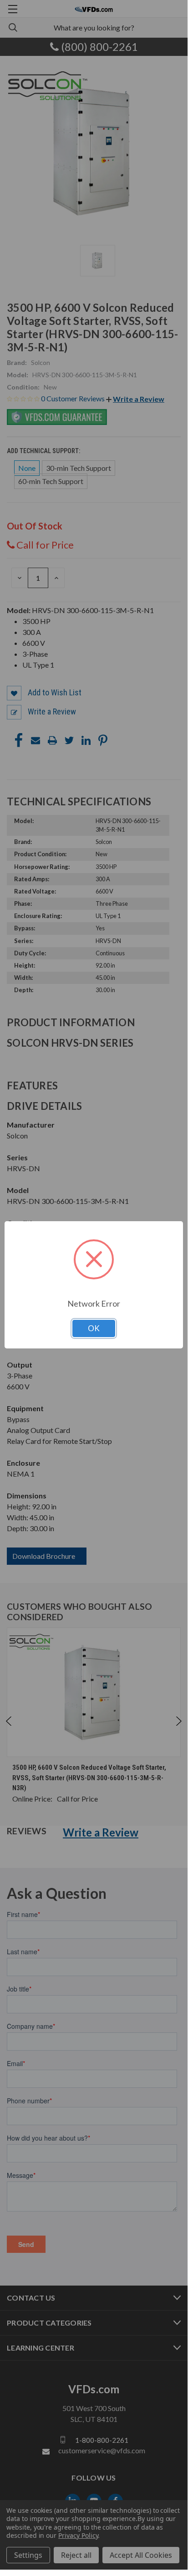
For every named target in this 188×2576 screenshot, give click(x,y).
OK (94, 1328)
